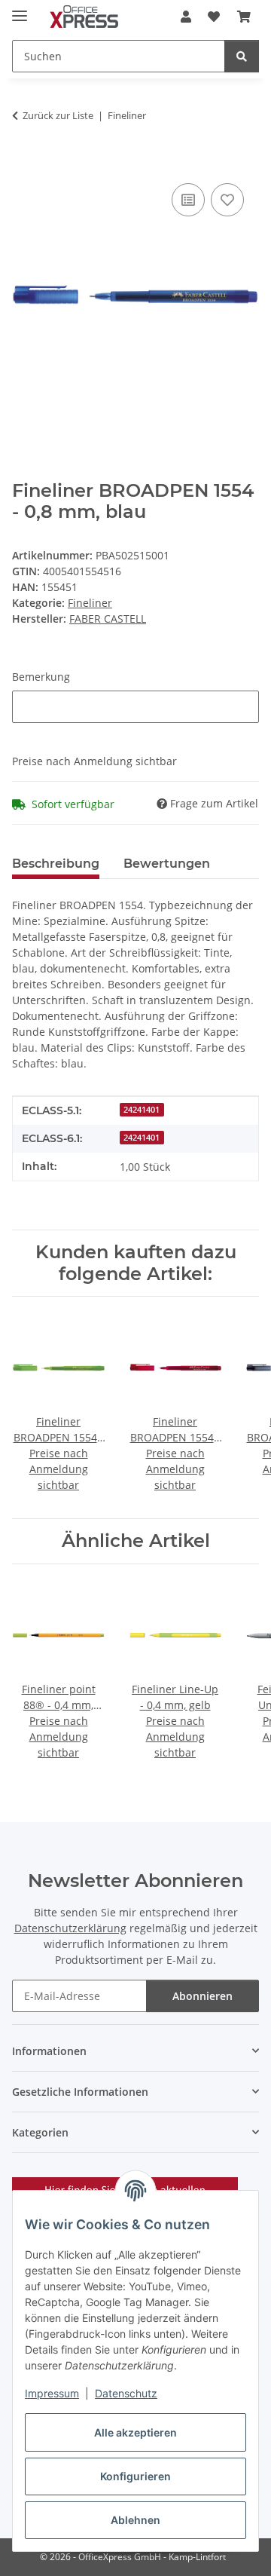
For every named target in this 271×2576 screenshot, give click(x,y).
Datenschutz (126, 2393)
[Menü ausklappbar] (20, 9)
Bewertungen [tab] (167, 864)
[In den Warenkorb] (24, 163)
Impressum (52, 2393)
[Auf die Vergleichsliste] (188, 200)
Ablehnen (135, 2520)
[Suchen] (242, 56)
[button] (186, 17)
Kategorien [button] (40, 2132)
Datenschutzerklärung (70, 1928)
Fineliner (90, 603)
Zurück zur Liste (58, 115)
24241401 (142, 1110)
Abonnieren (202, 1996)
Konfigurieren (135, 2476)
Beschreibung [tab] (56, 864)
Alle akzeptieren (135, 2432)
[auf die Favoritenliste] (227, 200)
